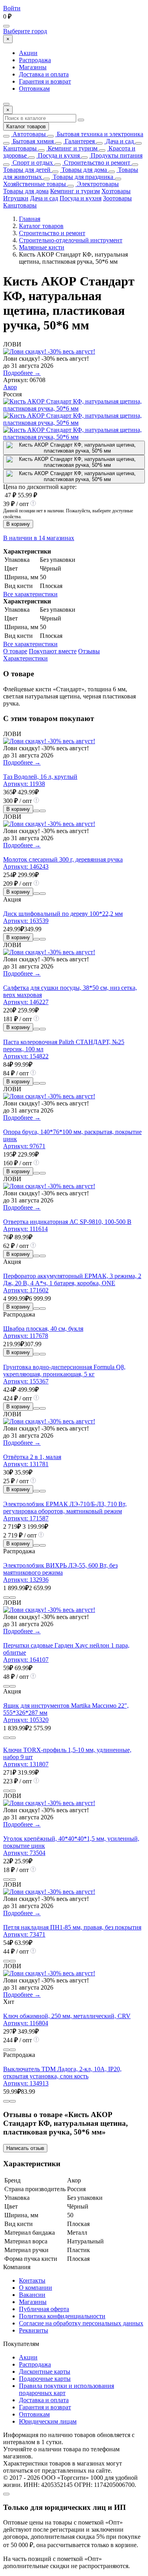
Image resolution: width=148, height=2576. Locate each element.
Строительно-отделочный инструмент (71, 240)
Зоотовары (117, 198)
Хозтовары (116, 191)
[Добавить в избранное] (43, 811)
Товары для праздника (82, 177)
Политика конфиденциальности (62, 2316)
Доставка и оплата (44, 74)
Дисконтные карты (45, 2371)
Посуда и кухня (58, 155)
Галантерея (79, 141)
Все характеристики (30, 594)
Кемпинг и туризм (72, 148)
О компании (36, 2288)
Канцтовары (20, 148)
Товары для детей (27, 170)
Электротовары (97, 184)
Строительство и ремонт (96, 163)
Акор (10, 387)
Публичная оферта (44, 2309)
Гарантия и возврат (45, 81)
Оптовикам (34, 88)
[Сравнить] (36, 811)
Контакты (32, 2280)
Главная (30, 219)
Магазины (33, 67)
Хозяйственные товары (35, 184)
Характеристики (25, 658)
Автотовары (28, 134)
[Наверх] (6, 2494)
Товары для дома (83, 170)
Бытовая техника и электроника (99, 134)
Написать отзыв (25, 2148)
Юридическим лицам (48, 2421)
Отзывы (89, 651)
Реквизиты (34, 2330)
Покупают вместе (53, 651)
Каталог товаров (26, 127)
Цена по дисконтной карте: (40, 487)
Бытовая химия (32, 141)
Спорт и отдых (32, 163)
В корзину (18, 524)
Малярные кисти (42, 247)
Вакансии (32, 2295)
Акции (28, 53)
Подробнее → (22, 373)
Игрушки (16, 198)
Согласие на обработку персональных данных (81, 2323)
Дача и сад (119, 141)
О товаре (15, 651)
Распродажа (35, 60)
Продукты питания (116, 155)
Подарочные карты (45, 2379)
